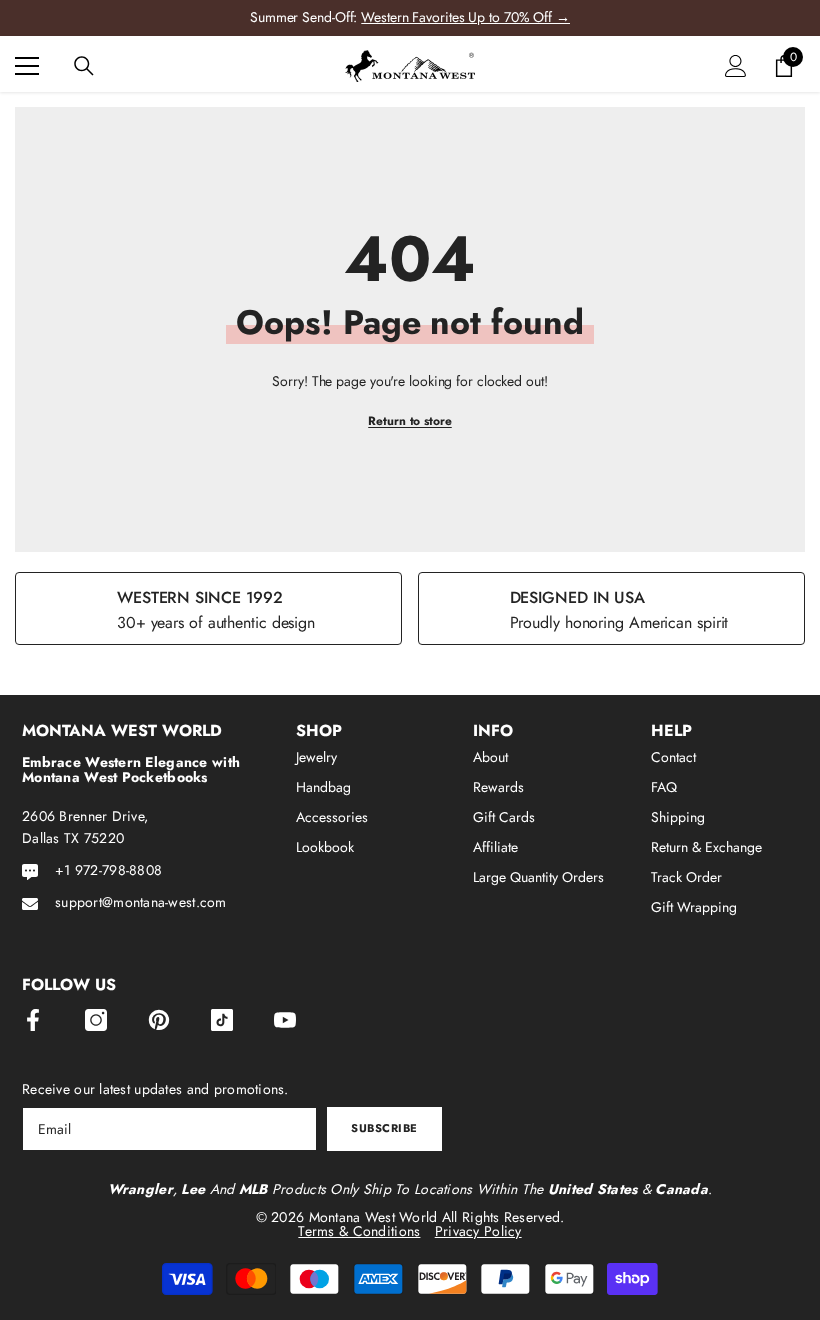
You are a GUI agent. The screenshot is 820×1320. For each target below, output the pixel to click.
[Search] (84, 66)
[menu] (27, 66)
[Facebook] (33, 1020)
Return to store (410, 421)
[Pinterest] (159, 1020)
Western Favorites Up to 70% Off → (465, 17)
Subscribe (384, 1128)
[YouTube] (285, 1020)
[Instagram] (96, 1020)
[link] (208, 608)
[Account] (736, 66)
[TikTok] (222, 1020)
